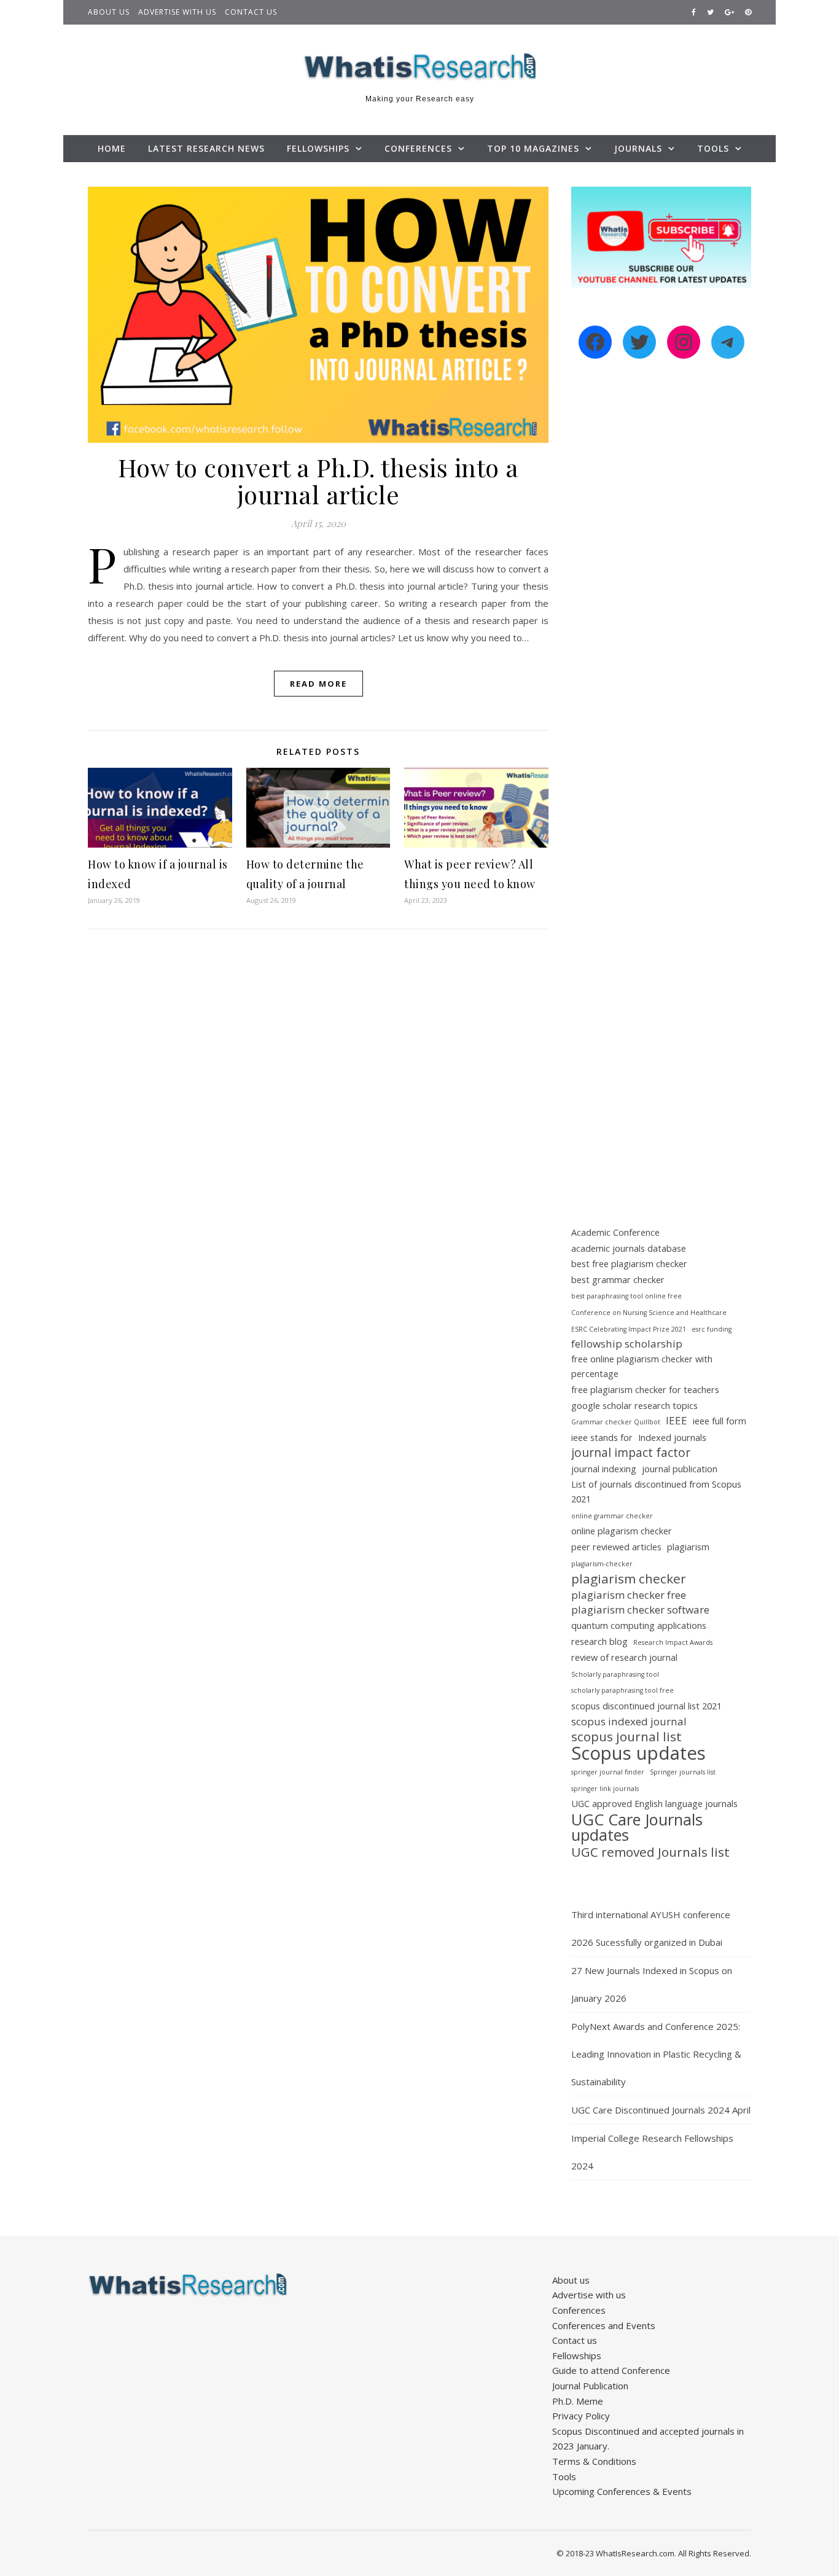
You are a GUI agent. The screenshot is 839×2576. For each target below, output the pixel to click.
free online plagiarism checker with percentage (642, 1367)
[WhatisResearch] (419, 67)
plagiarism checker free (629, 1595)
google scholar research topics (634, 1406)
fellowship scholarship (627, 1344)
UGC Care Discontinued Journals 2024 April (661, 2110)
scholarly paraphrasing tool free (622, 1690)
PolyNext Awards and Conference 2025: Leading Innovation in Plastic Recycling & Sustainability (656, 2054)
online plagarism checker (622, 1531)
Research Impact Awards (673, 1642)
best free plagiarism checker (629, 1264)
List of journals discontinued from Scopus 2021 (656, 1492)
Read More (318, 684)
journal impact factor (631, 1453)
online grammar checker (612, 1516)
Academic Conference (615, 1232)
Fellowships (318, 148)
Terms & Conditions (594, 2461)
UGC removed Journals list (650, 1852)
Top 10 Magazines (533, 148)
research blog (599, 1641)
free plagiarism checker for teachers (645, 1390)
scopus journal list (626, 1737)
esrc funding (712, 1329)
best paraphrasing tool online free (626, 1296)
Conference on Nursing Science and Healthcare (649, 1313)
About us (109, 12)
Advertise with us (177, 12)
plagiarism (688, 1547)
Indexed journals (672, 1438)
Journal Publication (590, 2386)
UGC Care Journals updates (637, 1827)
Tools (713, 148)
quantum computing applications (639, 1626)
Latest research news (206, 148)
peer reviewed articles (616, 1547)
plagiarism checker (629, 1579)
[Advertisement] (661, 580)
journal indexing (604, 1469)
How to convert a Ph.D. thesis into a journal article (318, 481)
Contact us (251, 12)
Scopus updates (638, 1753)
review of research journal (624, 1657)
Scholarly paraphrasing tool (615, 1674)
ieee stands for (602, 1438)
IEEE (677, 1420)
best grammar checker (618, 1280)
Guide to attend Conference (611, 2370)
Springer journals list (683, 1772)
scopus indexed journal (629, 1721)
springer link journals (605, 1789)
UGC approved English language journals (654, 1804)
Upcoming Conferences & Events (622, 2491)
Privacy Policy (581, 2416)
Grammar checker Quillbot (616, 1422)
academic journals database (629, 1248)
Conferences (418, 148)
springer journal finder (608, 1772)
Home (112, 148)
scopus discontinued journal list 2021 (646, 1706)
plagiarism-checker (602, 1564)
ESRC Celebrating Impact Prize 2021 (629, 1329)
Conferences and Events (604, 2325)
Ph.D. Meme (578, 2401)
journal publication (680, 1469)
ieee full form (720, 1421)
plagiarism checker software (640, 1610)
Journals (638, 148)
